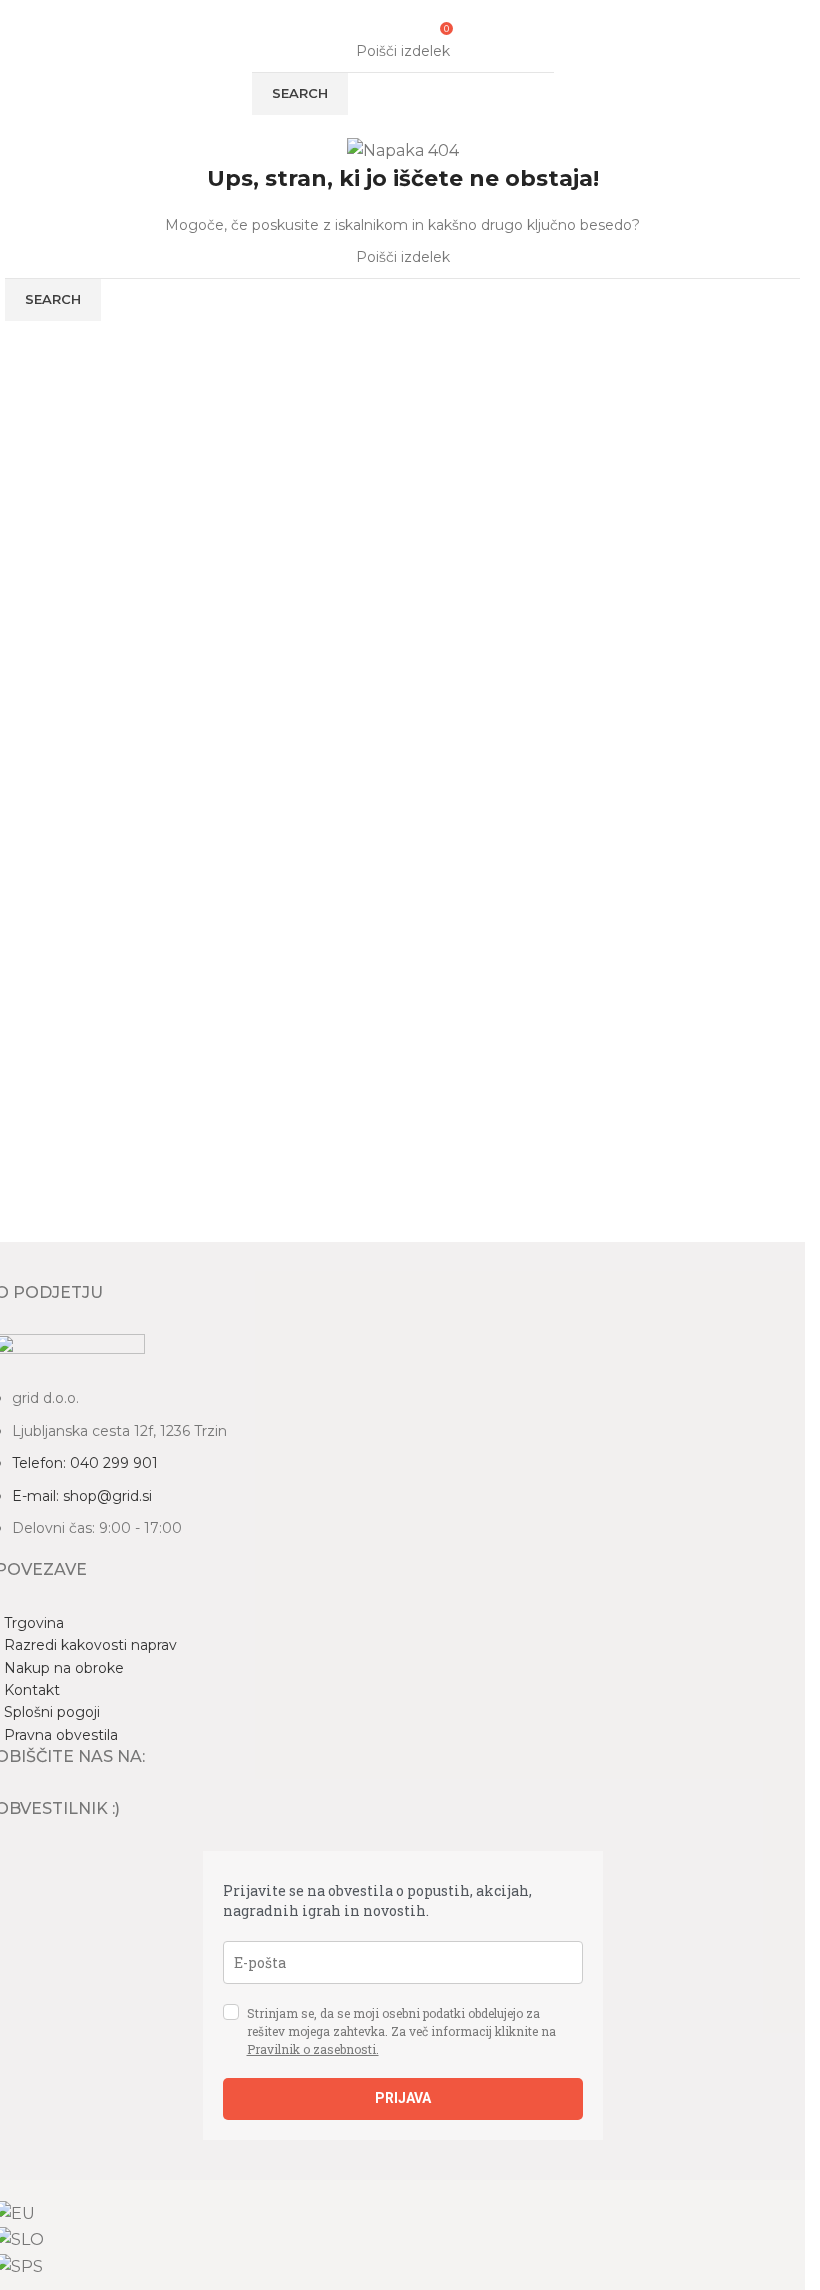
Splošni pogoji (52, 1712)
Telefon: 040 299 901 (85, 1463)
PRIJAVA (403, 2098)
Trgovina (34, 1623)
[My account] (418, 27)
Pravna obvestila (61, 1735)
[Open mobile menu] (367, 27)
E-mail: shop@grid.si (82, 1496)
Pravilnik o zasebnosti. (313, 2049)
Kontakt (32, 1690)
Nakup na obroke (64, 1668)
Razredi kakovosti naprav (90, 1645)
